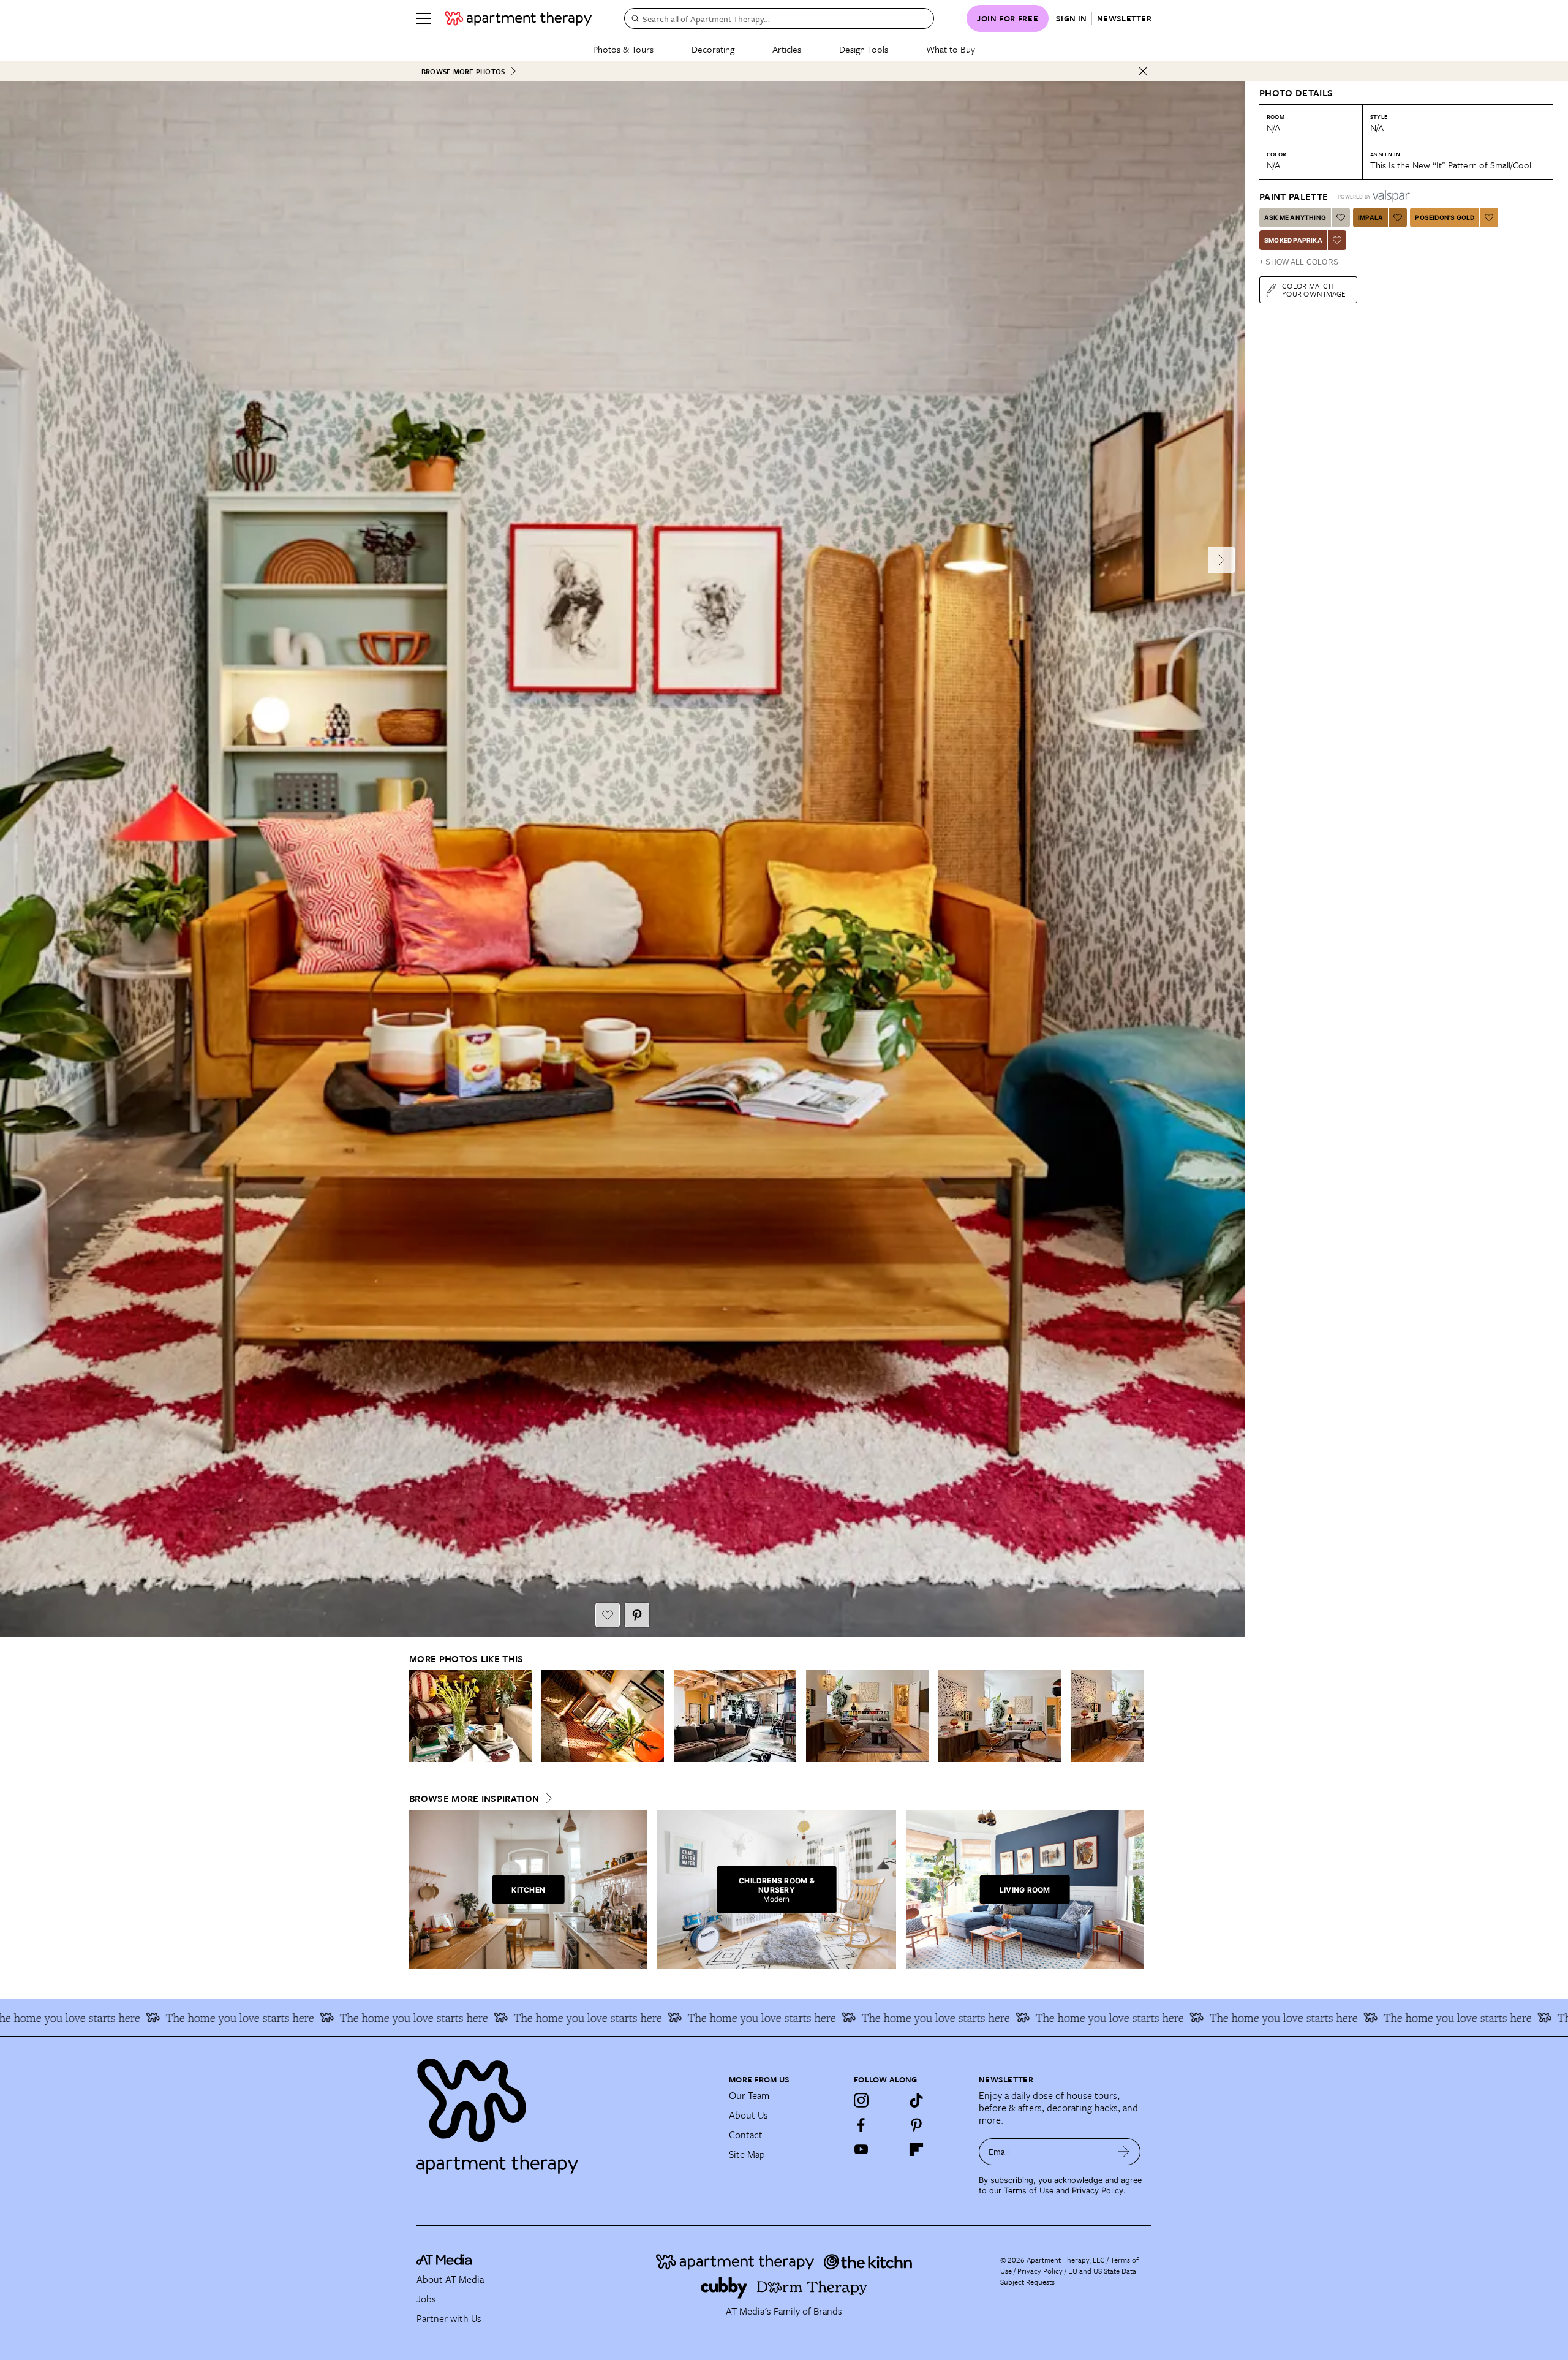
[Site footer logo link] (565, 2111)
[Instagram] (861, 2100)
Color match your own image (1314, 289)
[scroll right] (1134, 1716)
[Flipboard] (916, 2149)
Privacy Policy (1098, 2191)
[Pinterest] (916, 2125)
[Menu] (424, 18)
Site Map (747, 2154)
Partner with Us (449, 2318)
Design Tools (864, 49)
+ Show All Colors (1299, 262)
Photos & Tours (623, 49)
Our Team (749, 2095)
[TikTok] (916, 2100)
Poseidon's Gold (1445, 217)
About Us (748, 2115)
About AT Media (450, 2279)
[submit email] (1124, 2152)
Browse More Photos (463, 71)
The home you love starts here (219, 2018)
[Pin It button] (637, 1615)
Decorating (713, 49)
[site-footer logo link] (444, 2261)
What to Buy (951, 49)
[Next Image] (1221, 560)
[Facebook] (861, 2125)
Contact (746, 2135)
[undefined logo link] (518, 18)
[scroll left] (419, 1716)
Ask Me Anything (1295, 217)
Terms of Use (1029, 2191)
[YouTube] (861, 2149)
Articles (787, 49)
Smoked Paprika (1293, 240)
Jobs (426, 2299)
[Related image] (470, 1716)
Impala (1370, 217)
